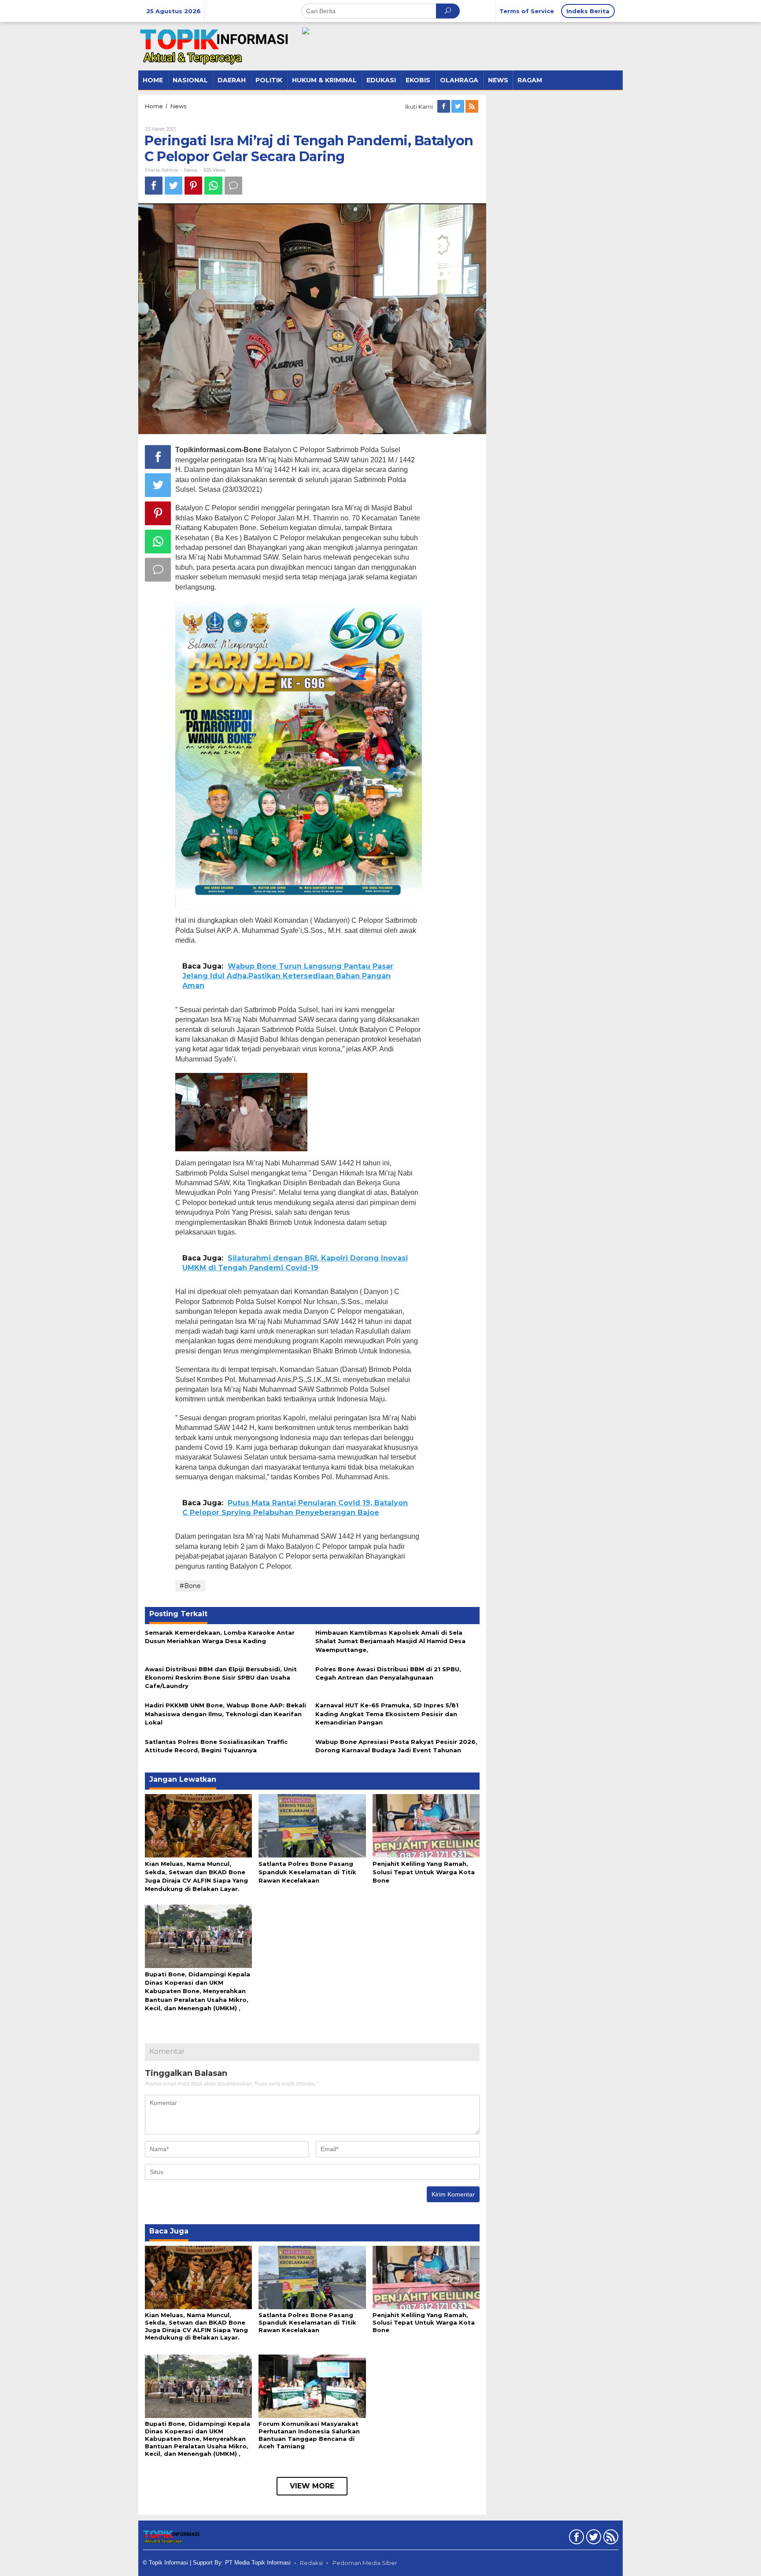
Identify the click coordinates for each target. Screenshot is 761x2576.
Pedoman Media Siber (365, 2563)
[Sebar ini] (154, 186)
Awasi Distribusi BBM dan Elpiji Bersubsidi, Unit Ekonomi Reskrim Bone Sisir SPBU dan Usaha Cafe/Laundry (221, 1677)
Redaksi (311, 2563)
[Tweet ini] (174, 186)
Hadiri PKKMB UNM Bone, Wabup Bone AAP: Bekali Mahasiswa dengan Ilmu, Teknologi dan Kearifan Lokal (225, 1714)
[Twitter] (458, 107)
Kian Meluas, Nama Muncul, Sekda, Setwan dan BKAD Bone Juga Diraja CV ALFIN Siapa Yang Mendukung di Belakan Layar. (196, 2326)
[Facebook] (444, 107)
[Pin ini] (193, 186)
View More (312, 2486)
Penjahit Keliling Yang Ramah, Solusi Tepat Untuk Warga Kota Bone (424, 1872)
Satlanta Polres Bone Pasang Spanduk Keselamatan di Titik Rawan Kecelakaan (307, 1872)
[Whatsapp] (213, 186)
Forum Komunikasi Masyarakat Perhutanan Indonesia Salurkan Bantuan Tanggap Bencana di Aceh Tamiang (309, 2435)
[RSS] (473, 107)
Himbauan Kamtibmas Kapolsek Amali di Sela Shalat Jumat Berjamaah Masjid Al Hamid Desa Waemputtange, (390, 1641)
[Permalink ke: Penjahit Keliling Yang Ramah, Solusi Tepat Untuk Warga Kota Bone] (426, 1825)
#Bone (190, 1586)
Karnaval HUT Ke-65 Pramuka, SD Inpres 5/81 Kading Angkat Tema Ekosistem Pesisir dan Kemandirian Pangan (387, 1714)
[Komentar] (233, 186)
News (191, 170)
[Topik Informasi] (215, 46)
